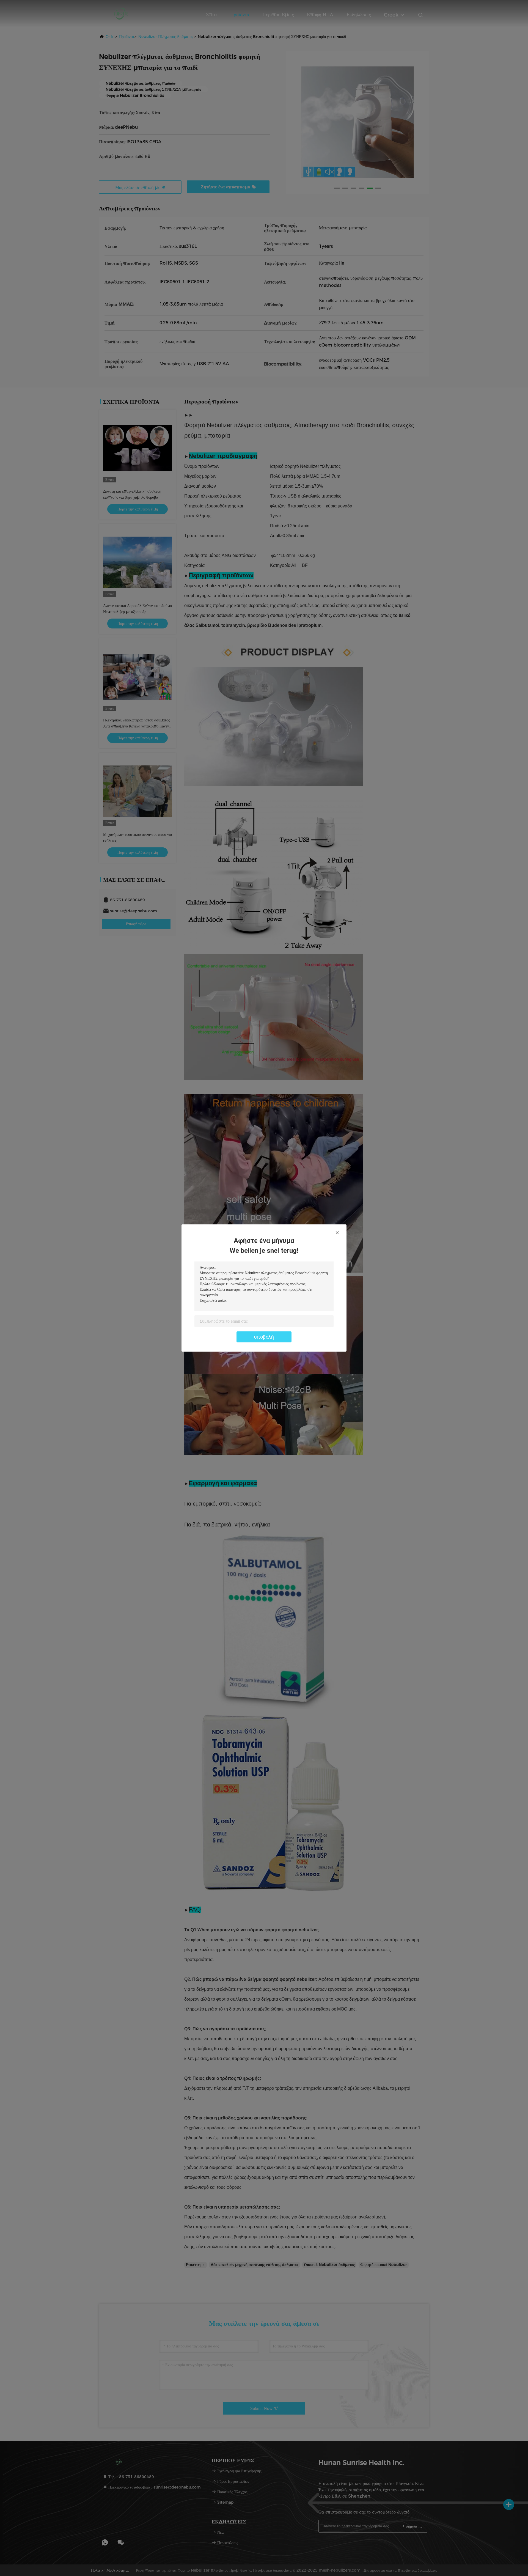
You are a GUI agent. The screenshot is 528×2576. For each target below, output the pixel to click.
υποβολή (264, 1337)
